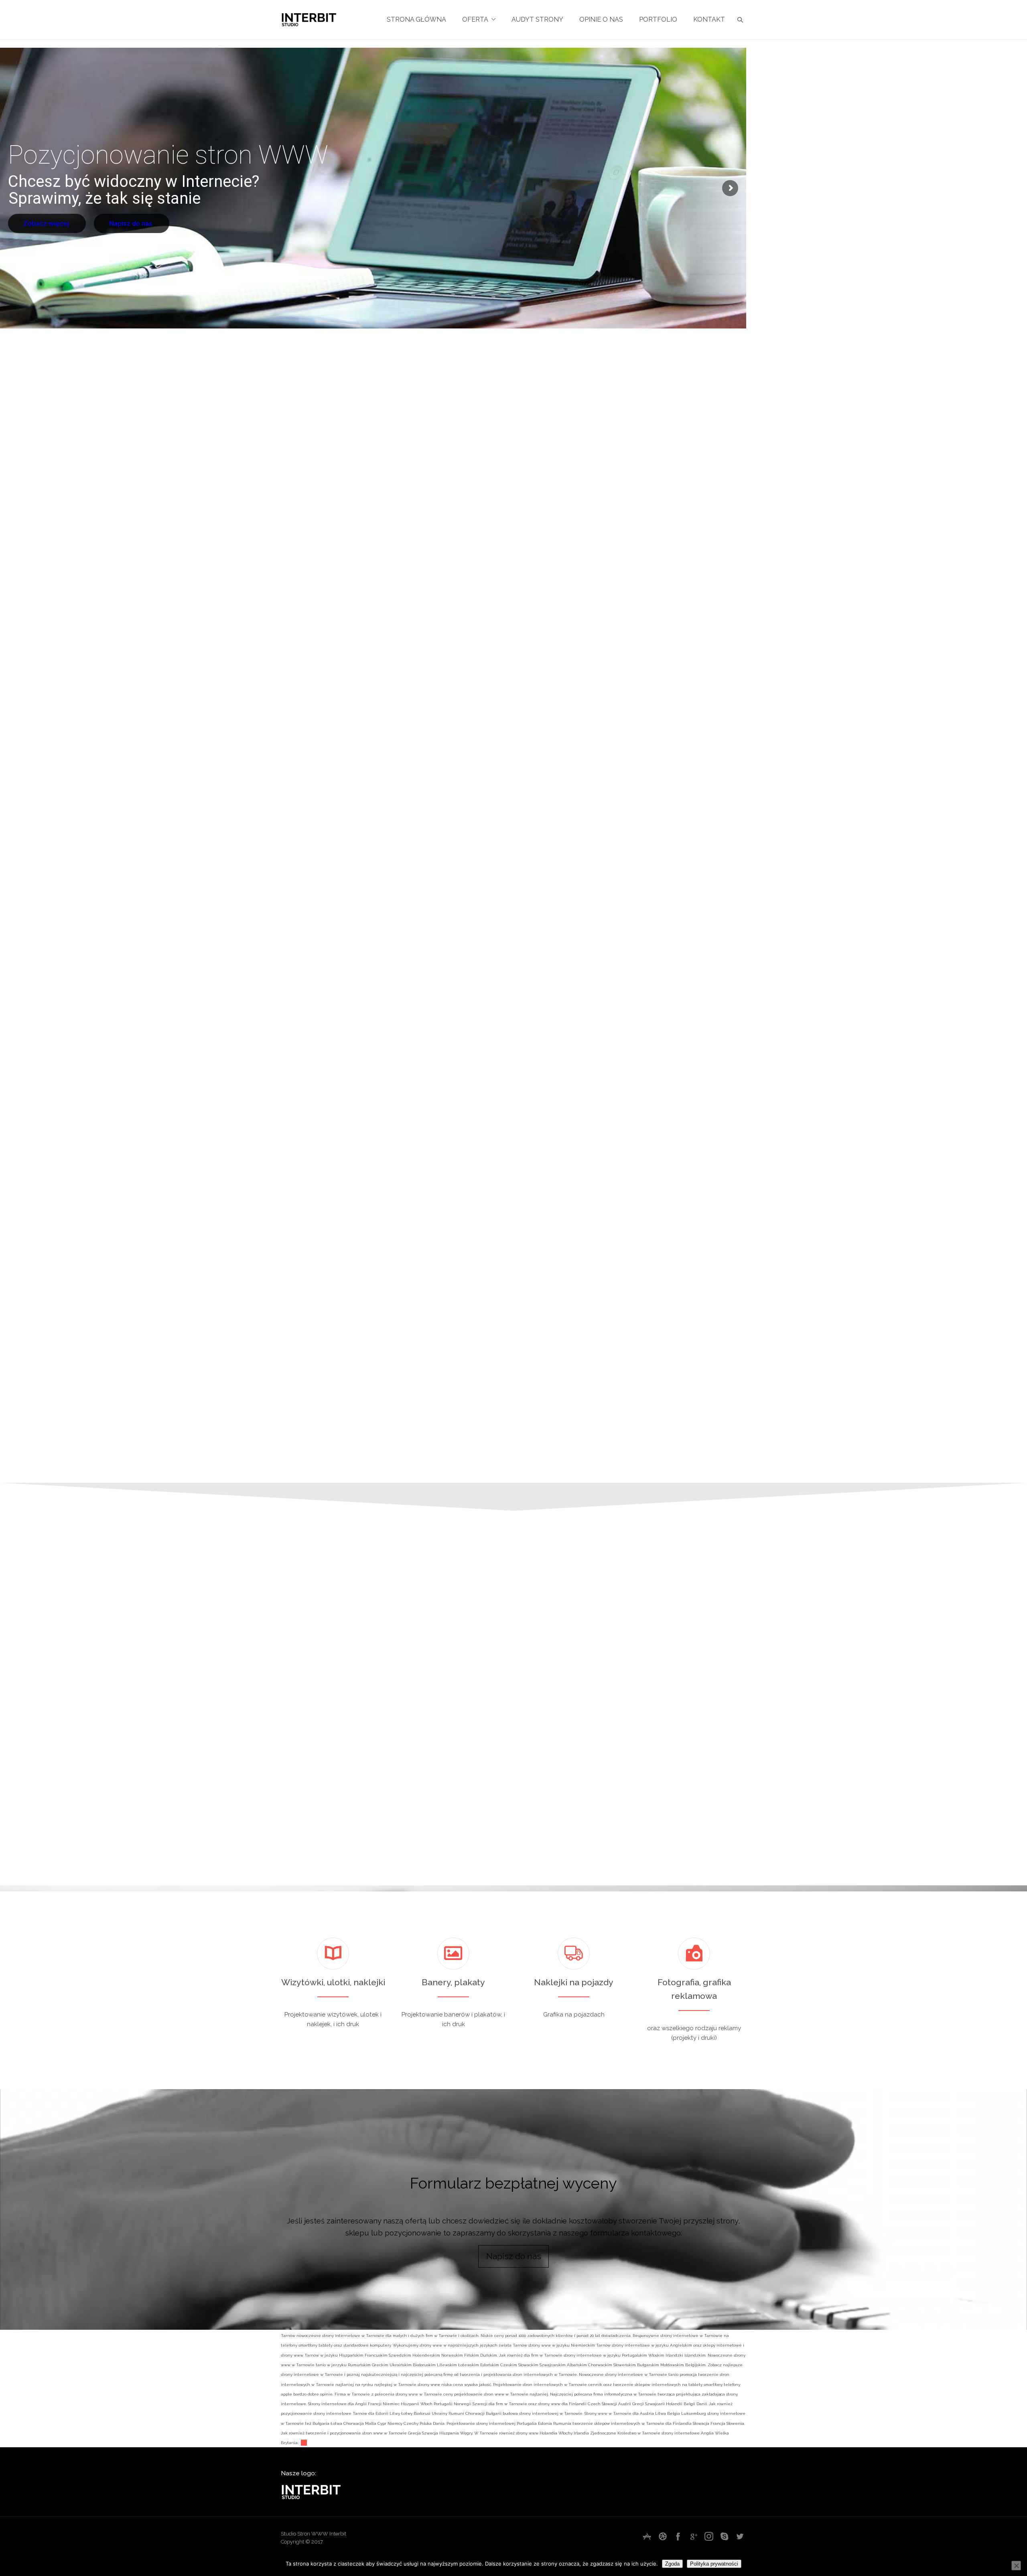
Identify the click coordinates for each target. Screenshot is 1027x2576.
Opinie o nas (601, 19)
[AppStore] (647, 2536)
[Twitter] (740, 2536)
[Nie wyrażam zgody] (1016, 2566)
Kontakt (709, 19)
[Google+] (694, 2536)
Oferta (475, 19)
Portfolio (658, 19)
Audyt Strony (537, 19)
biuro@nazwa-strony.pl (759, 1761)
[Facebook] (678, 2536)
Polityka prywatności (714, 2564)
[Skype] (725, 2536)
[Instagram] (709, 2536)
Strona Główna (416, 19)
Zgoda (672, 2564)
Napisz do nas (119, 222)
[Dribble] (663, 2536)
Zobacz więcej (42, 222)
